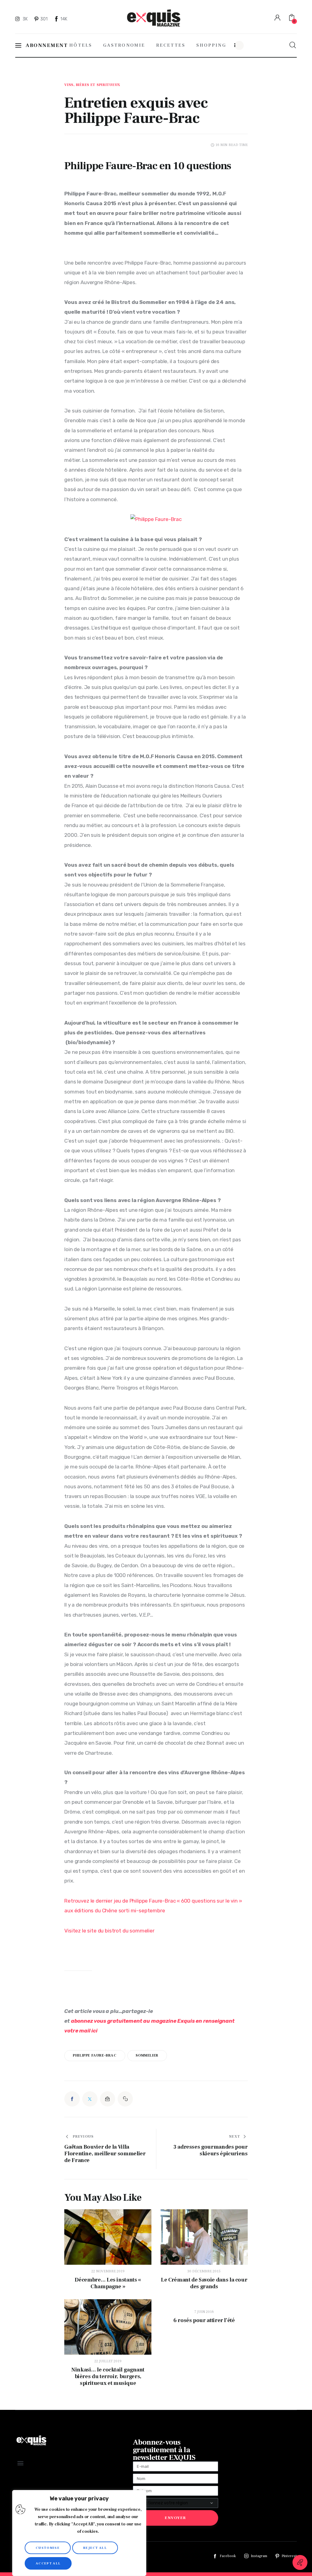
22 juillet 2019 (108, 2361)
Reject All (95, 2548)
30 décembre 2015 (204, 2271)
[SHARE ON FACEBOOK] (72, 2099)
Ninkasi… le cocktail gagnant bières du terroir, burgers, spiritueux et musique (108, 2377)
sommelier (147, 2055)
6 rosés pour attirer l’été (204, 2321)
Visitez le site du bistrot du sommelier (109, 1931)
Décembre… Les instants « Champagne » (108, 2283)
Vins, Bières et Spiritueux (92, 85)
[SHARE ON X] (90, 2099)
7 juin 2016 (204, 2312)
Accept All (48, 2563)
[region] (79, 2533)
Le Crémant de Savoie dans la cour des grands (204, 2283)
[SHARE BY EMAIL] (108, 2099)
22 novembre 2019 (108, 2271)
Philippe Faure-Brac (95, 2055)
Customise (48, 2548)
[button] (125, 2099)
